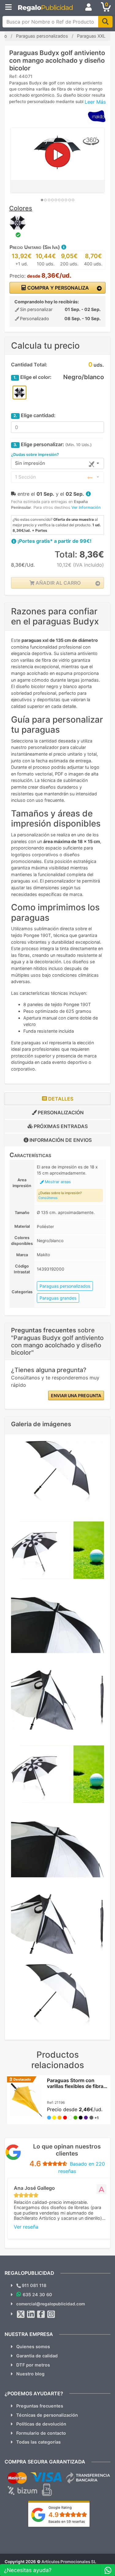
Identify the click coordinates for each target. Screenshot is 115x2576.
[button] (63, 247)
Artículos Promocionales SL (69, 2562)
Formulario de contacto (41, 2433)
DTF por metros (33, 2365)
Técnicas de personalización (47, 2415)
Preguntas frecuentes (40, 2406)
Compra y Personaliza (57, 288)
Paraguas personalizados (65, 1286)
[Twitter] (21, 2314)
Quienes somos (33, 2347)
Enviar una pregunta (76, 1395)
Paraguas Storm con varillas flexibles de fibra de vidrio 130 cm (75, 2086)
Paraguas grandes (58, 1298)
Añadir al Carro (57, 583)
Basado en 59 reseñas (67, 2522)
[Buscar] (105, 22)
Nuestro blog (30, 2374)
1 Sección (25, 477)
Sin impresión (30, 463)
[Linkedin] (31, 2314)
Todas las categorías (38, 2442)
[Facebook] (41, 2314)
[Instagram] (51, 2314)
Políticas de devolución (41, 2424)
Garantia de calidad (37, 2356)
